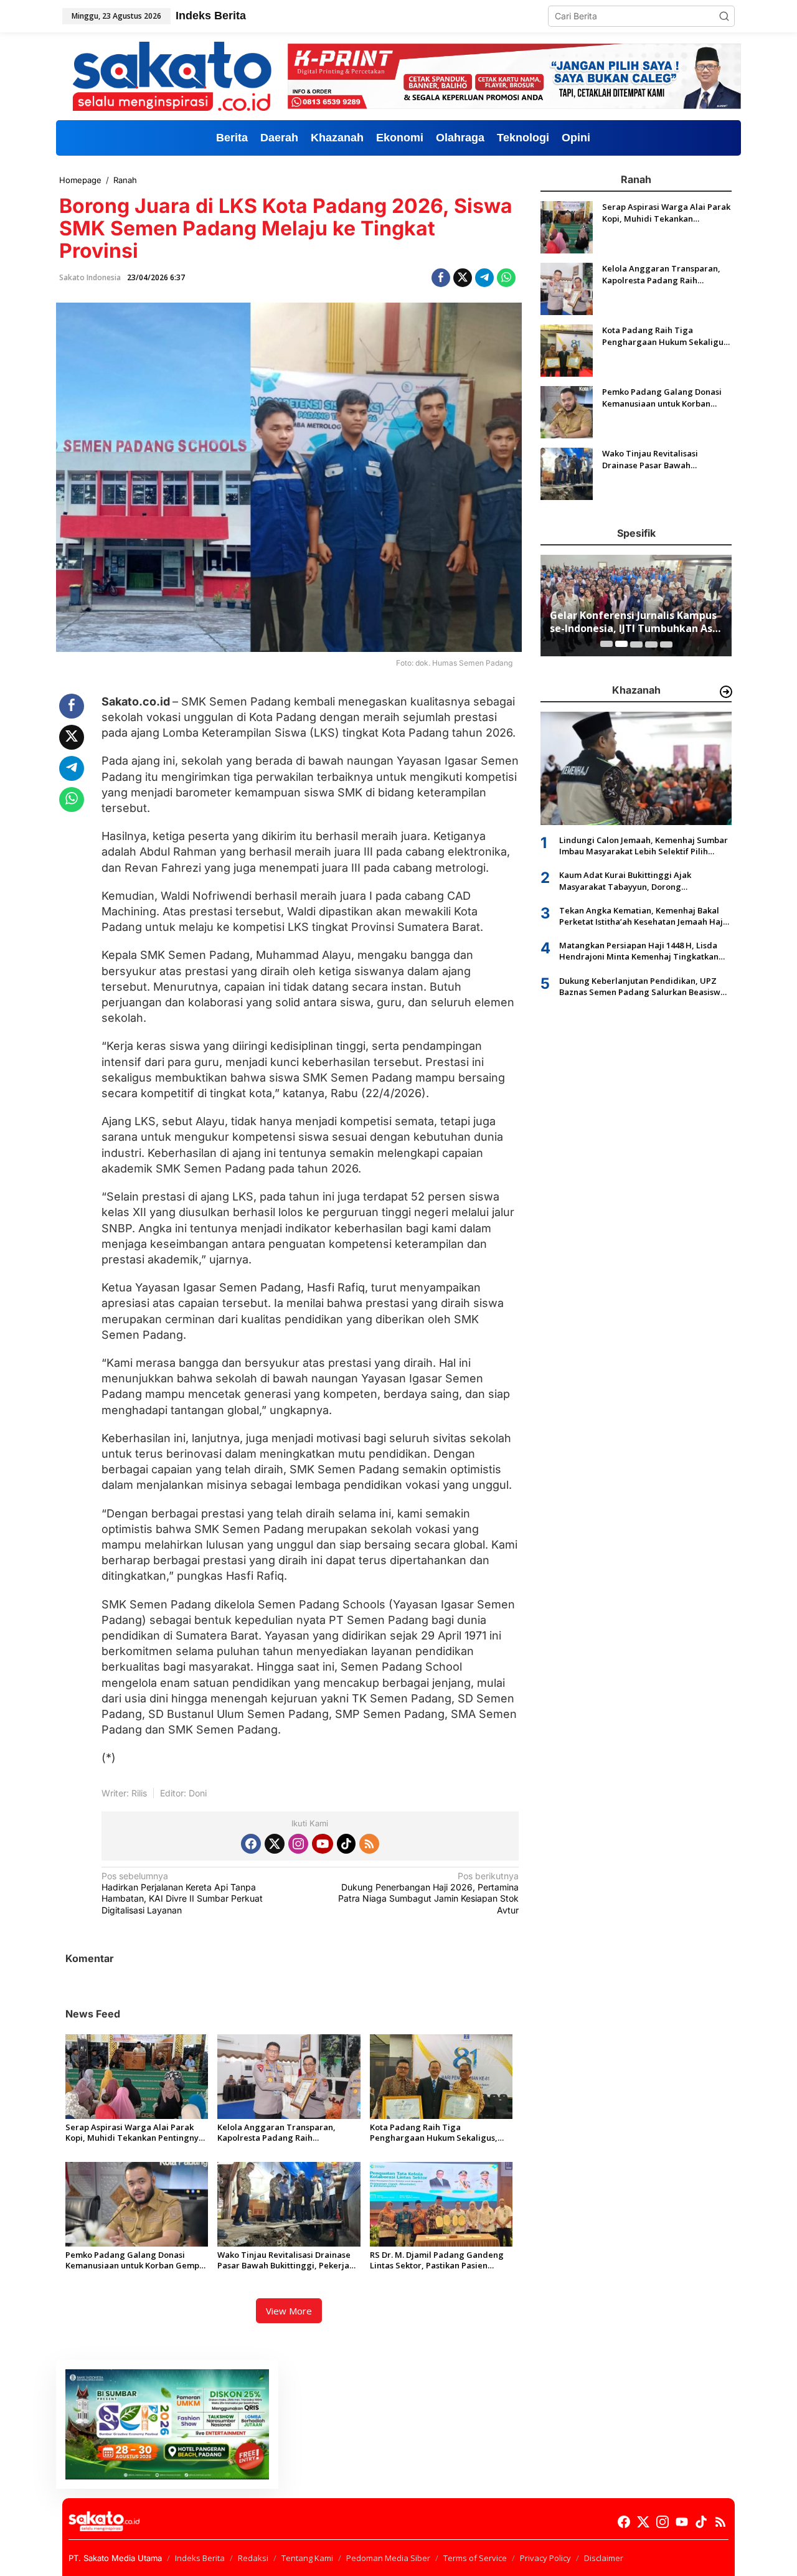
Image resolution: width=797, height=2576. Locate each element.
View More (289, 2311)
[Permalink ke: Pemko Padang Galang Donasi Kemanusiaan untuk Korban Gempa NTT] (137, 2203)
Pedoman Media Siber (388, 2558)
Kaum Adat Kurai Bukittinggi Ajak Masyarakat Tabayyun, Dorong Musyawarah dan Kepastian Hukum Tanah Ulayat (643, 880)
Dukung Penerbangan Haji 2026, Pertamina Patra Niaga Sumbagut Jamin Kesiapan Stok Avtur (428, 1893)
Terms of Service (475, 2558)
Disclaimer (604, 2558)
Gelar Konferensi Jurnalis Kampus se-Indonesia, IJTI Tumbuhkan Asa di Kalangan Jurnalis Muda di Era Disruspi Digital (634, 622)
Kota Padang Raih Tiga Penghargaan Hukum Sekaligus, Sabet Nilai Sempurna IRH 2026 (434, 2133)
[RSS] (369, 1844)
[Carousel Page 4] (651, 644)
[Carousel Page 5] (666, 644)
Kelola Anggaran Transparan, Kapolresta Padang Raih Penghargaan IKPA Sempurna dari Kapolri (285, 2133)
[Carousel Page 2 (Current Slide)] (621, 644)
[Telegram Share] (484, 278)
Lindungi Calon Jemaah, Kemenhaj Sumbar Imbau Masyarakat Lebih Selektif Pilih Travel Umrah (644, 845)
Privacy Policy (545, 2558)
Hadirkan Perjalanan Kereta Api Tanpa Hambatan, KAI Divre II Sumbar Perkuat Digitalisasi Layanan (182, 1893)
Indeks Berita (200, 2558)
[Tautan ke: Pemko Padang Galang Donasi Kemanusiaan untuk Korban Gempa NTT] (567, 411)
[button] (724, 16)
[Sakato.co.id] (172, 75)
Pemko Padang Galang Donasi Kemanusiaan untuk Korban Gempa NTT (135, 2260)
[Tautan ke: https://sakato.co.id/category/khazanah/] (726, 692)
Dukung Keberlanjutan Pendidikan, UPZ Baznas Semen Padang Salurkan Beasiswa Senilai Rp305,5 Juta (642, 986)
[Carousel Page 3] (636, 644)
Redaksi (253, 2558)
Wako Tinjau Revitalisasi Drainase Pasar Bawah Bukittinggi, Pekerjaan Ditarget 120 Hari (288, 2260)
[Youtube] (323, 1844)
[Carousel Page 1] (606, 644)
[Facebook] (251, 1844)
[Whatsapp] (506, 278)
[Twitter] (275, 1844)
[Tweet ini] (463, 278)
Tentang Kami (307, 2558)
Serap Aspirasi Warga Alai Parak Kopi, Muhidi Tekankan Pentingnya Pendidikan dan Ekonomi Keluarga (134, 2133)
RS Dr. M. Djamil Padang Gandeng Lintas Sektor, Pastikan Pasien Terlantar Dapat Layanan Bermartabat (437, 2260)
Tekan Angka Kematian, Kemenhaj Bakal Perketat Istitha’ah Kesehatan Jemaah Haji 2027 (642, 915)
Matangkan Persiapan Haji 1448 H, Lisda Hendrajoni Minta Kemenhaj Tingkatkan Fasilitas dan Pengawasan (639, 951)
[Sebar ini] (441, 278)
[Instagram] (298, 1844)
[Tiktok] (346, 1844)
